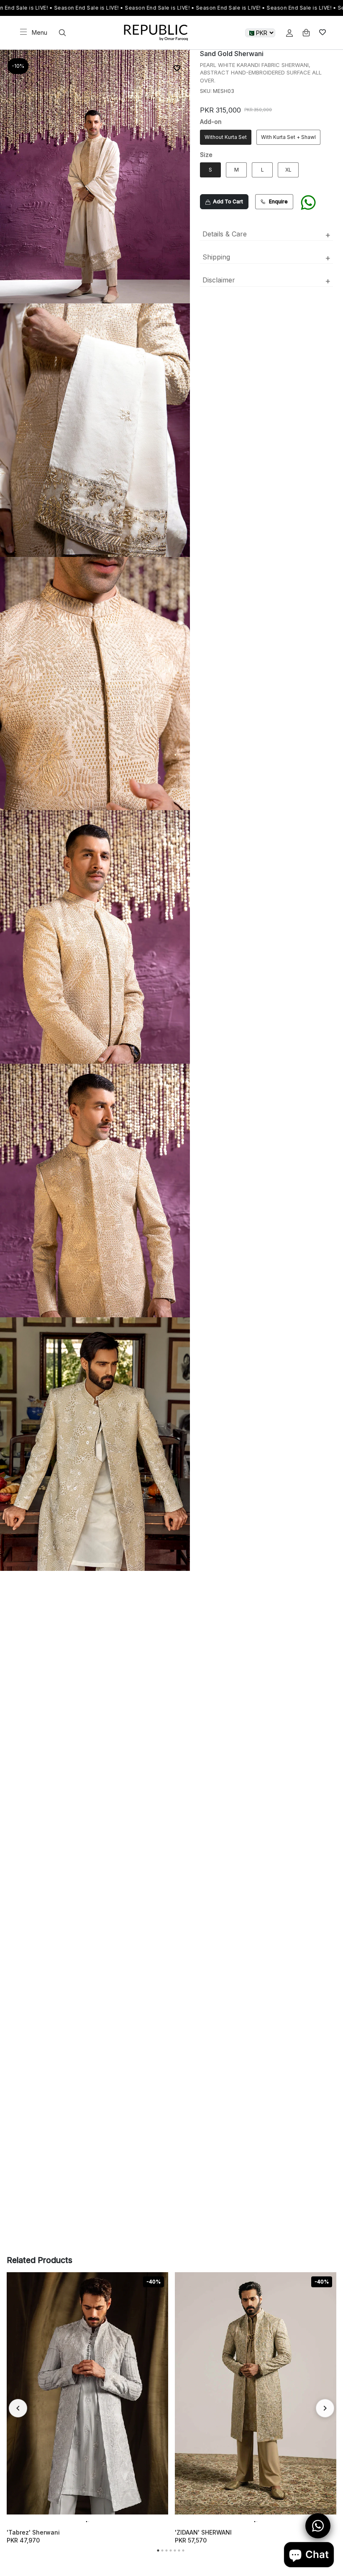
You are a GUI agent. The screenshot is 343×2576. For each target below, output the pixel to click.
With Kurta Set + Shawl (288, 137)
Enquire (278, 201)
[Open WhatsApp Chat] (318, 2526)
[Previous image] (17, 2394)
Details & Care (266, 235)
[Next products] (325, 2408)
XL (288, 170)
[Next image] (158, 2394)
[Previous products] (18, 2408)
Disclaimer (266, 281)
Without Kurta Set (226, 137)
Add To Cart (227, 201)
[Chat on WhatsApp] (308, 206)
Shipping (266, 258)
